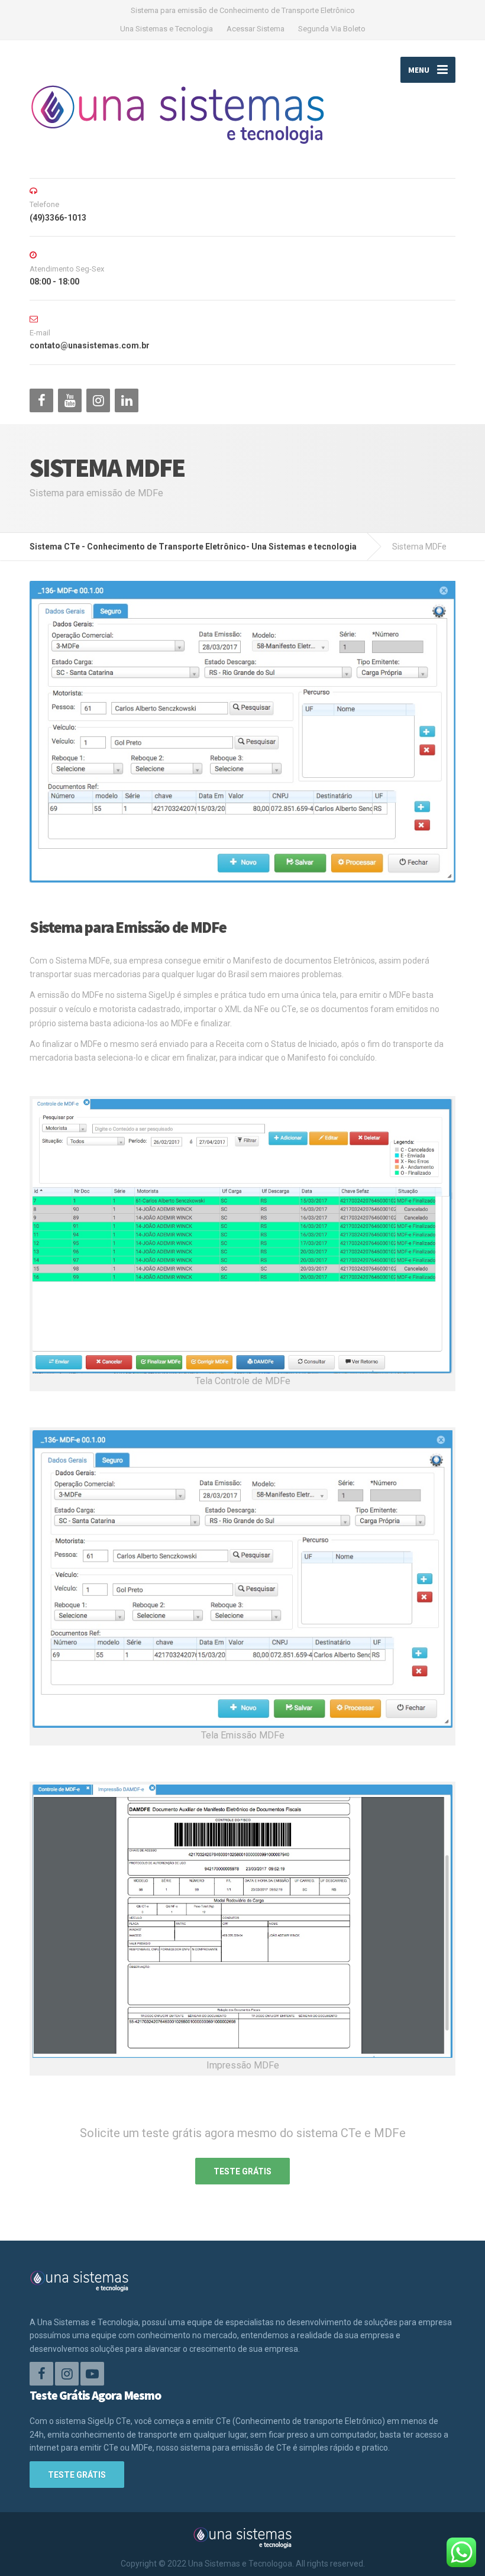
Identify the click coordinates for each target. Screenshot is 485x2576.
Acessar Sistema (256, 29)
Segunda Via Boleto (332, 29)
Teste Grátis (242, 2171)
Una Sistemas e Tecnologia (166, 29)
